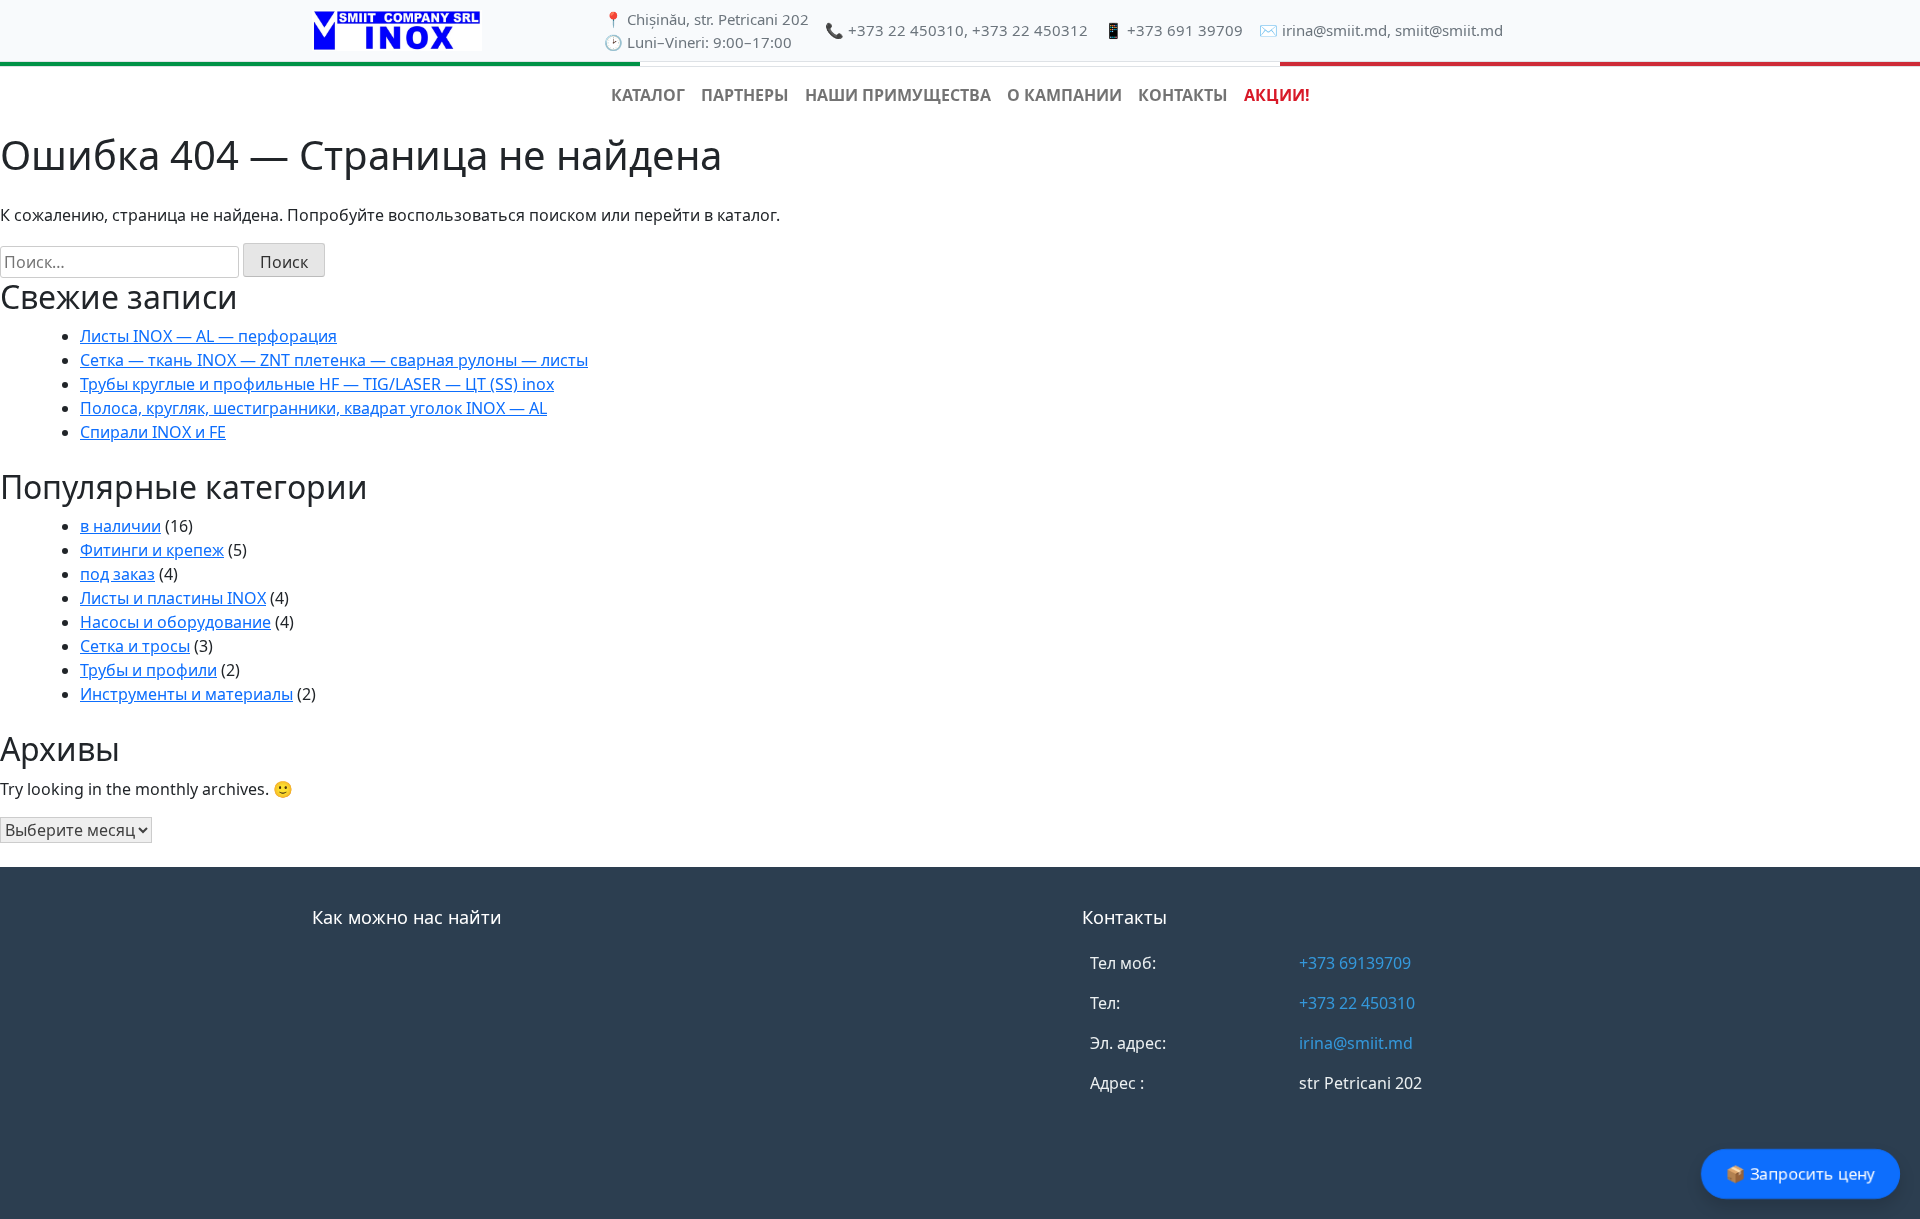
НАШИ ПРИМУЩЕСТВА (898, 95)
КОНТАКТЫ (1183, 95)
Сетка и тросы (135, 646)
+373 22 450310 (906, 30)
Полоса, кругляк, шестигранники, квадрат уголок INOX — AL (313, 408)
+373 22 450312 (1030, 30)
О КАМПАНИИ (1064, 95)
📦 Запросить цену (1801, 1174)
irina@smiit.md (1334, 30)
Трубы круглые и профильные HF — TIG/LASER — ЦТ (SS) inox (317, 384)
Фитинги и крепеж (152, 550)
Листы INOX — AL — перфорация (208, 336)
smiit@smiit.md (1449, 30)
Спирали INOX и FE (153, 432)
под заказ (117, 574)
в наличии (120, 526)
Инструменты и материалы (186, 694)
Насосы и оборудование (175, 622)
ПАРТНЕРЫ (745, 95)
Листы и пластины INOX (173, 598)
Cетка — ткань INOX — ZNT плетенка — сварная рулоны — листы (334, 360)
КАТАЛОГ (648, 95)
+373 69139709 (1355, 963)
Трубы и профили (148, 670)
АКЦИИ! (1277, 95)
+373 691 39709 (1185, 30)
